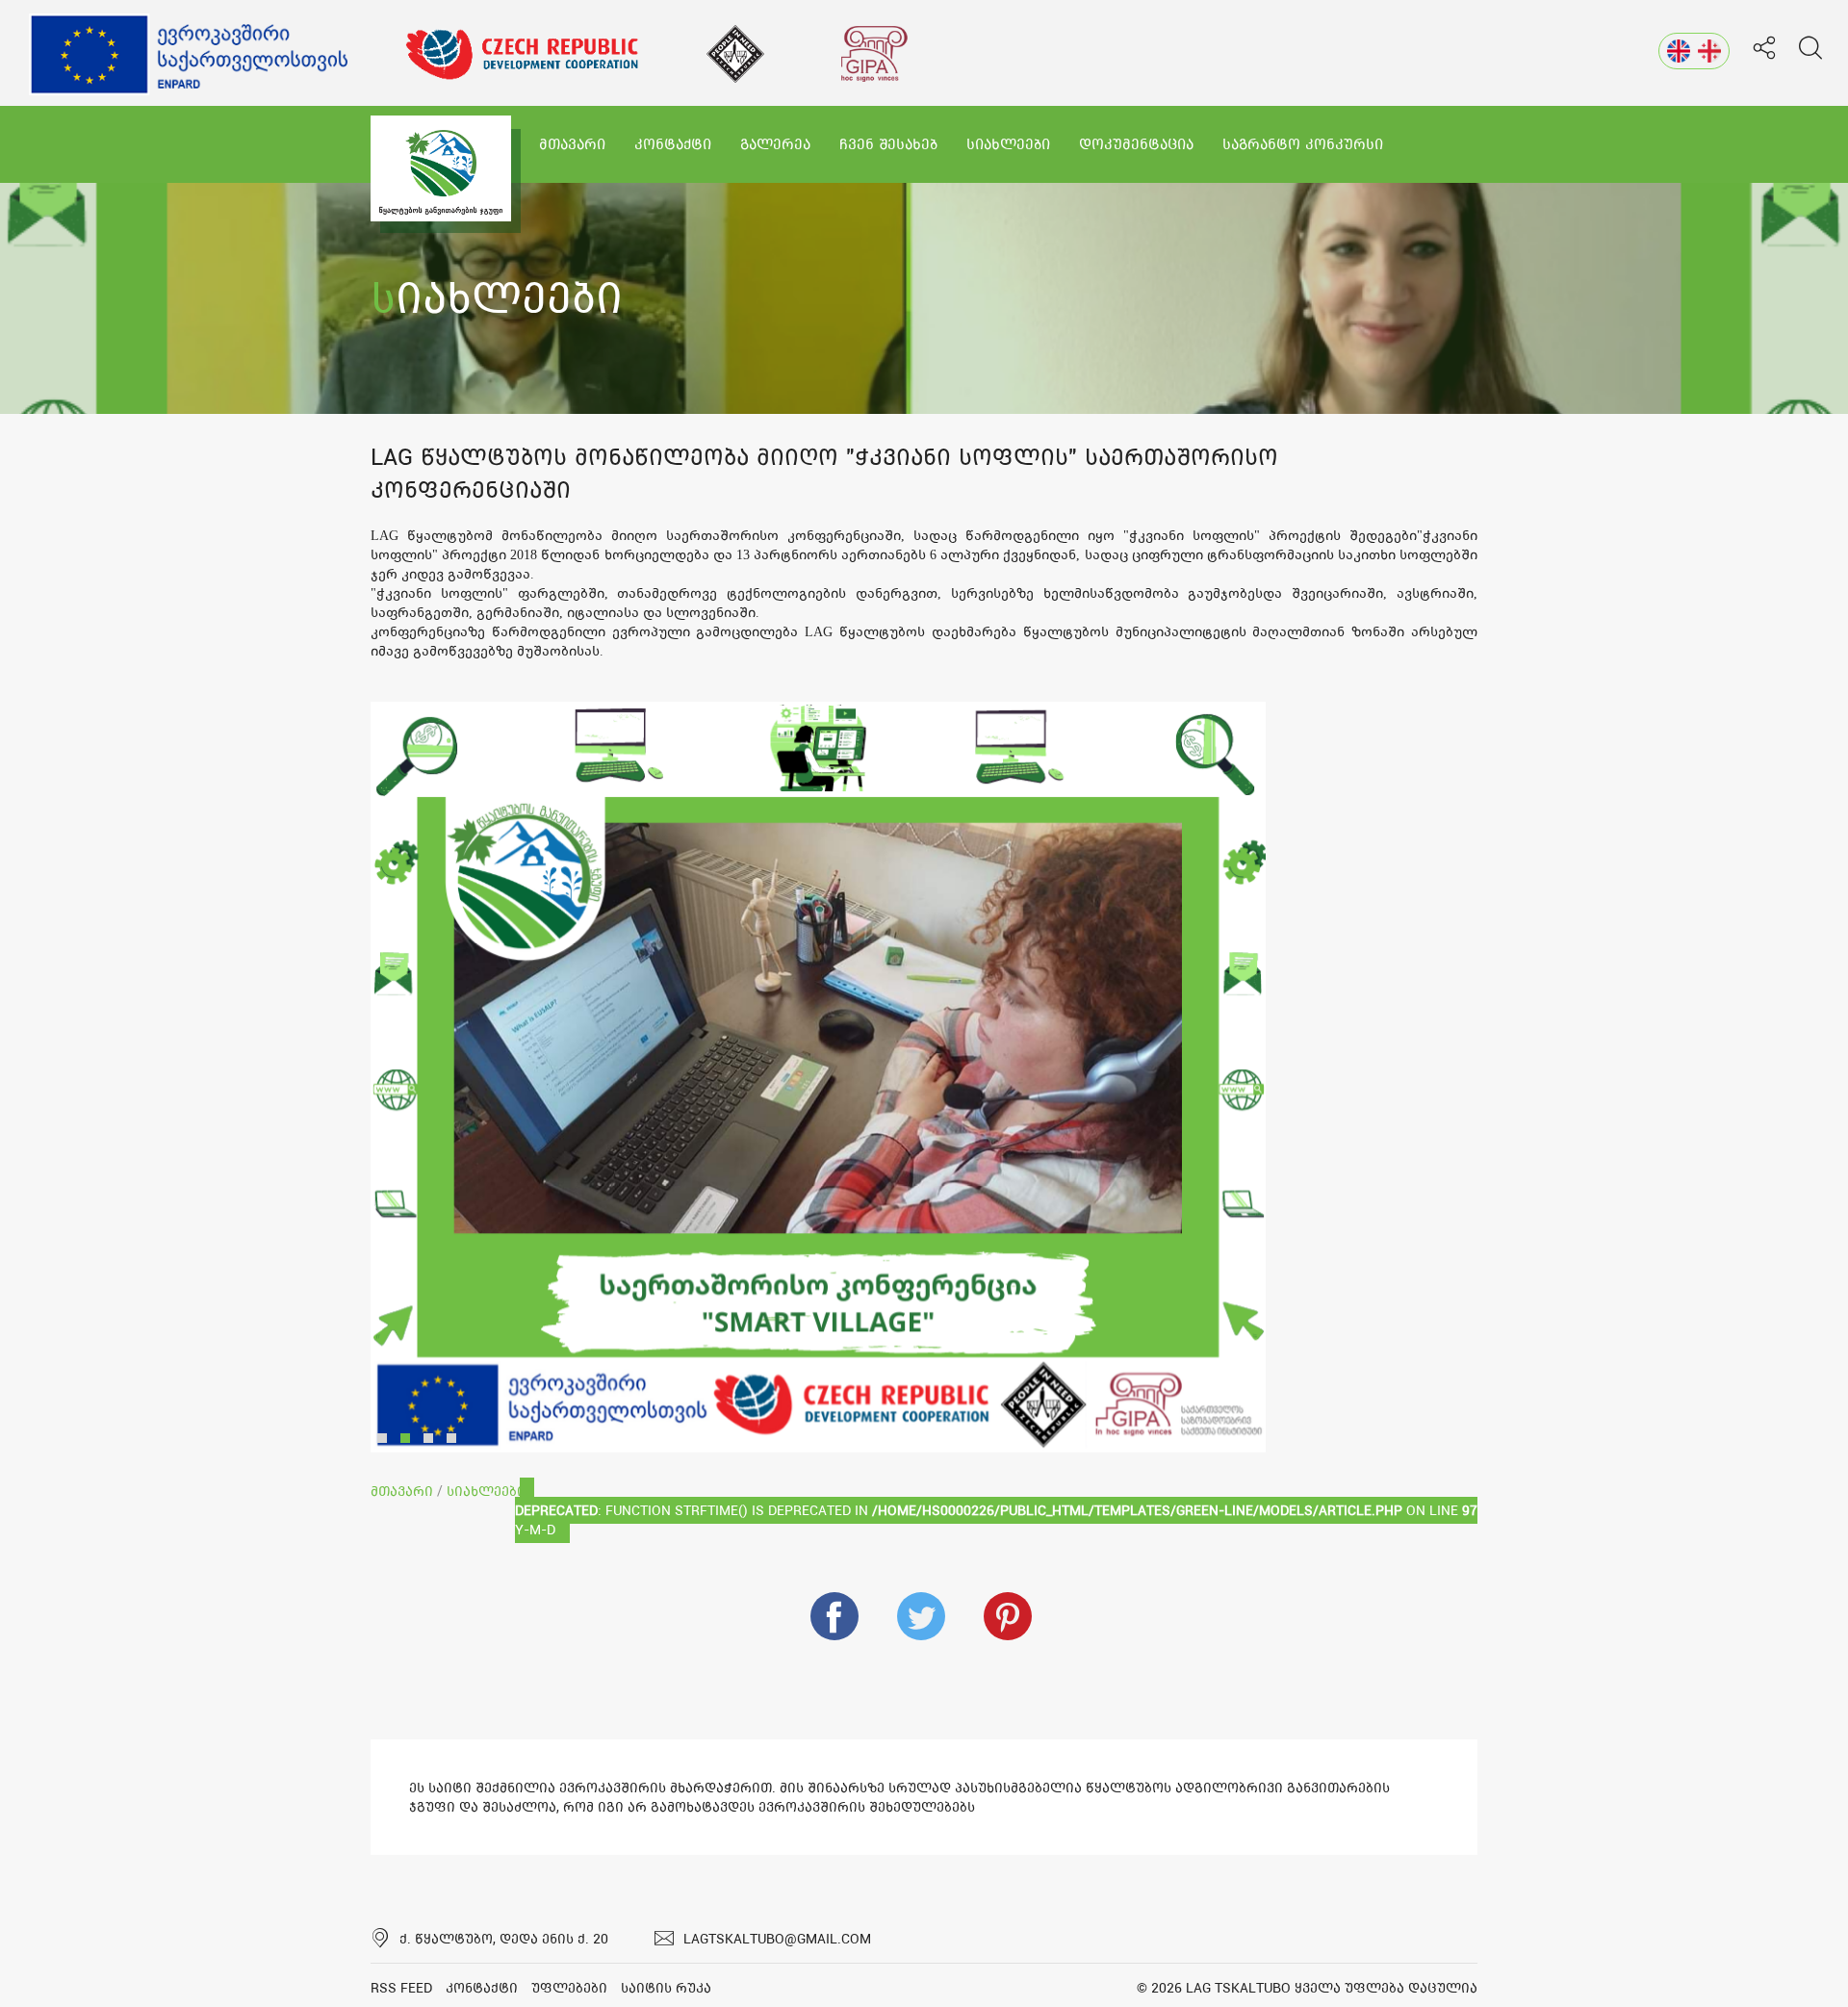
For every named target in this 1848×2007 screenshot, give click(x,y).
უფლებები (569, 1988)
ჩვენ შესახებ (888, 144)
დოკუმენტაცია (1136, 144)
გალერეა (775, 144)
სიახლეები (1008, 144)
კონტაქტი (673, 144)
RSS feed (401, 1988)
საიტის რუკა (666, 1988)
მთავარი (572, 144)
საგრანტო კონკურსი (1303, 144)
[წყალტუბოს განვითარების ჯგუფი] (441, 168)
